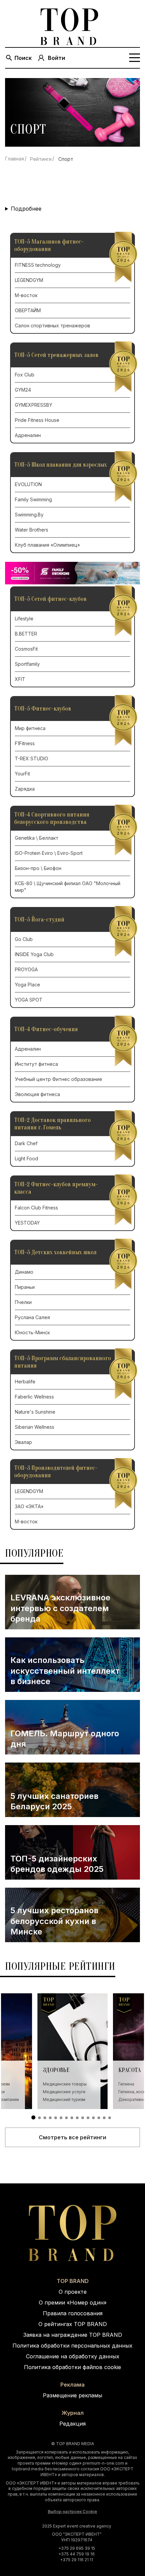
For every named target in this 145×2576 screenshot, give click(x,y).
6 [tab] (61, 2118)
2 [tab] (39, 2118)
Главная (14, 159)
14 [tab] (104, 2118)
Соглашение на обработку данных (73, 2356)
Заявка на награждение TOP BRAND (73, 2335)
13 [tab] (99, 2118)
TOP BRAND (73, 2281)
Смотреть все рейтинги (72, 2137)
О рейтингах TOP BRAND (73, 2324)
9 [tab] (77, 2118)
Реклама (72, 2385)
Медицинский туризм (64, 2099)
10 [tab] (83, 2118)
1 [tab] (33, 2117)
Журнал (73, 2413)
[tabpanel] (72, 2051)
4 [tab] (50, 2118)
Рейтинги (41, 159)
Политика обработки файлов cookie (72, 2367)
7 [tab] (66, 2118)
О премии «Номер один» (73, 2302)
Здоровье (56, 2070)
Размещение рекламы (72, 2395)
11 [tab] (88, 2118)
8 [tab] (72, 2118)
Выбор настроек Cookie (72, 2512)
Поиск (23, 58)
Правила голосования (73, 2313)
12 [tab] (93, 2118)
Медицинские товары (65, 2084)
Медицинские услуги (64, 2092)
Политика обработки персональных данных (72, 2346)
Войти (56, 58)
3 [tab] (45, 2118)
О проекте (73, 2292)
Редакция (72, 2424)
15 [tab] (110, 2118)
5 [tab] (56, 2118)
